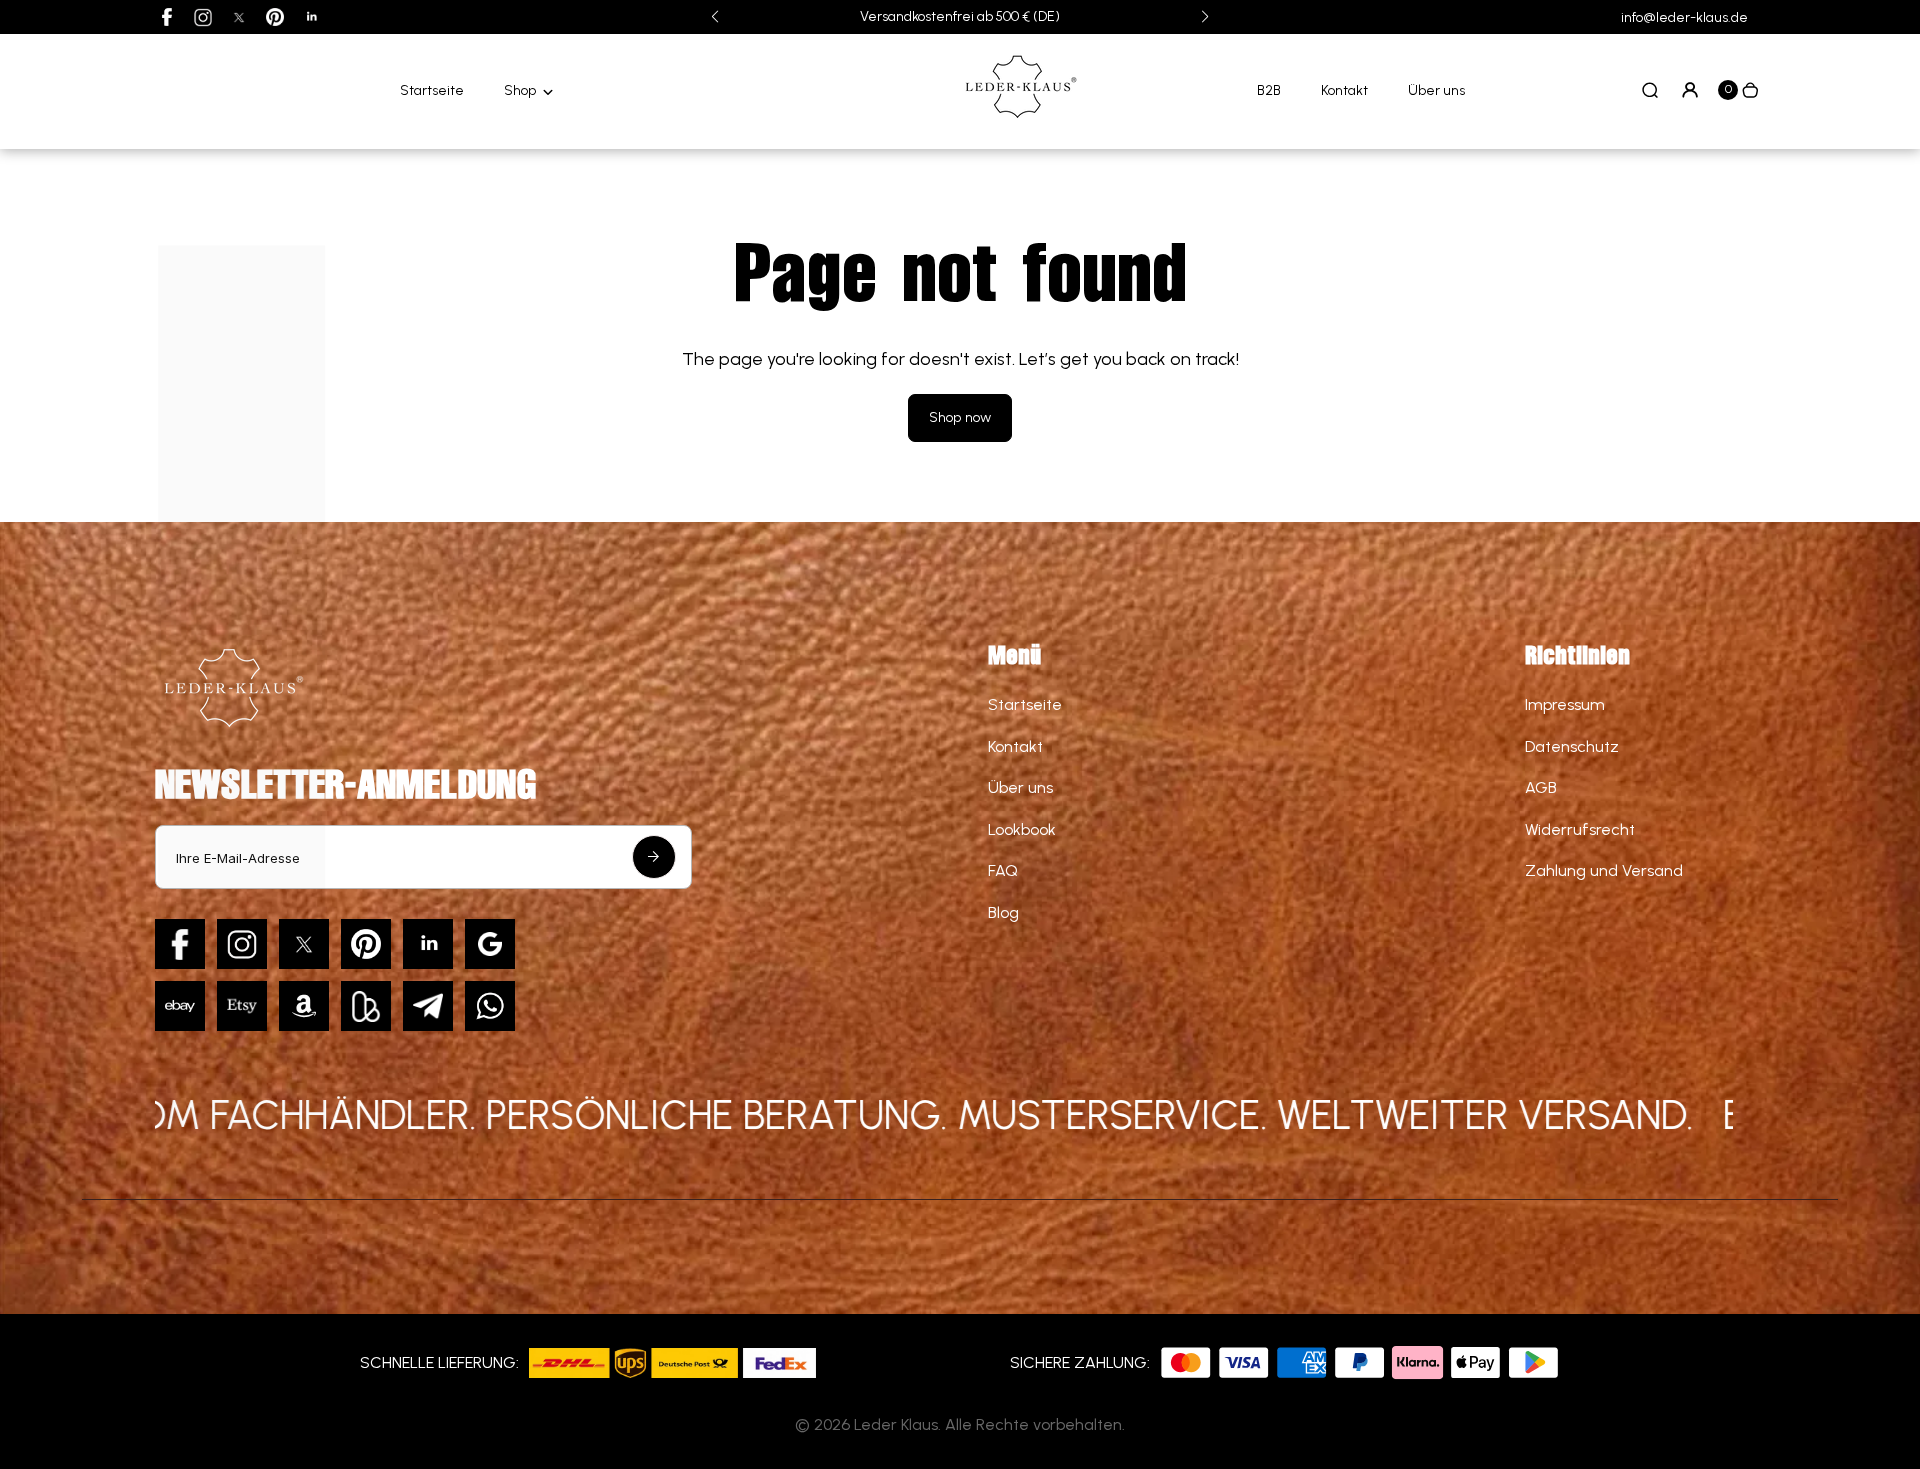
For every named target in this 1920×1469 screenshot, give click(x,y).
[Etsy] (242, 1006)
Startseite (432, 90)
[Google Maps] (490, 944)
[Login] (1690, 90)
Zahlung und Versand (1604, 870)
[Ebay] (180, 1006)
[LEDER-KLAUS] (1018, 120)
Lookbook (1022, 829)
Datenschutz (1572, 746)
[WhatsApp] (490, 1006)
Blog (1003, 912)
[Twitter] (239, 17)
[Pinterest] (275, 17)
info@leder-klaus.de (1684, 17)
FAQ (1003, 870)
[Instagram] (203, 17)
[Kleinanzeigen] (366, 1006)
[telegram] (428, 1006)
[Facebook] (167, 17)
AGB (1541, 787)
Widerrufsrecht (1580, 829)
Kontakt (1344, 90)
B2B (1269, 90)
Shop (520, 90)
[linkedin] (311, 17)
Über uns (1436, 90)
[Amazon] (304, 1006)
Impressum (1565, 704)
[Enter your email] (654, 857)
